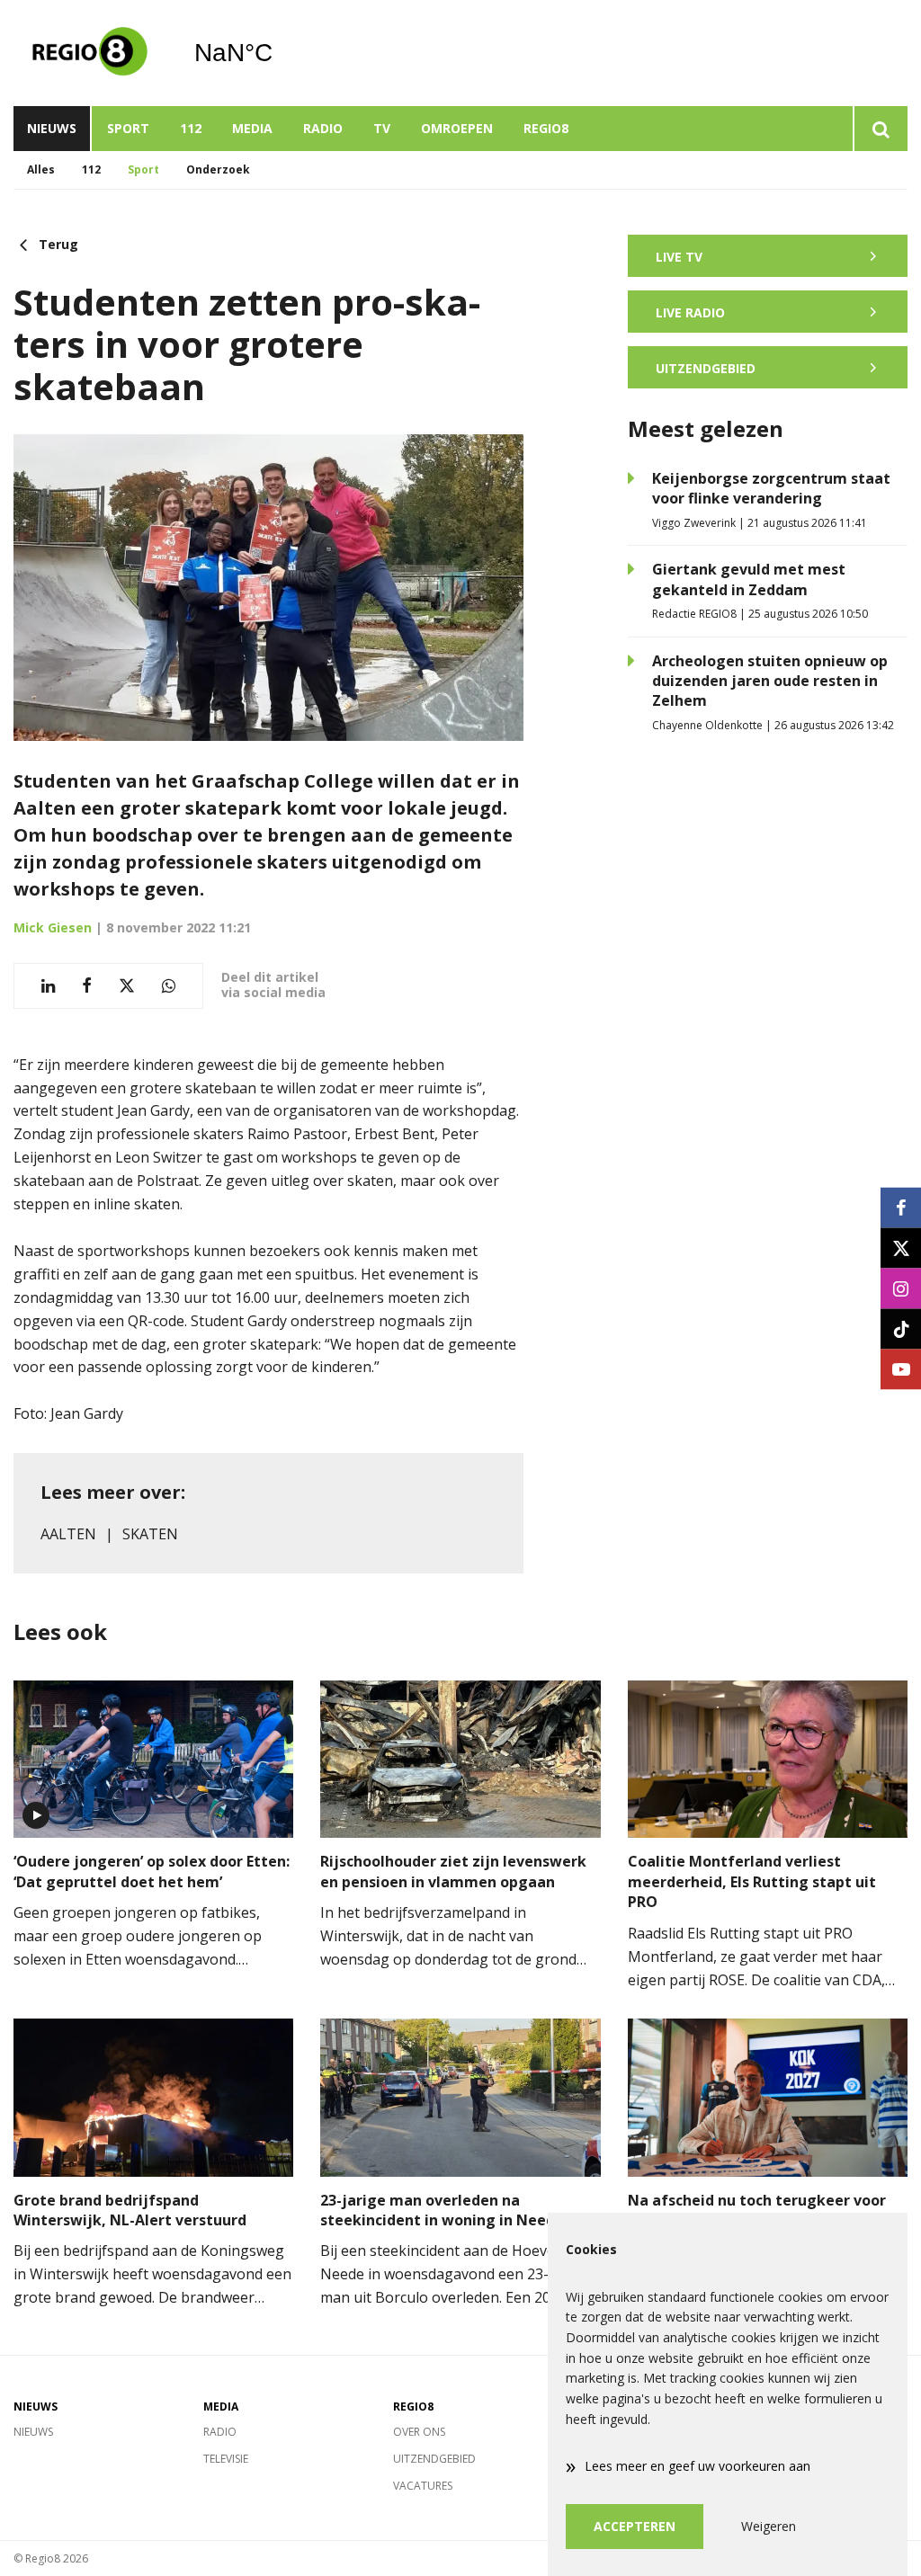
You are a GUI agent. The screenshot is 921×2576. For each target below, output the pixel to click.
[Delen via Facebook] (87, 986)
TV (382, 128)
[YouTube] (901, 1369)
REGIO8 (546, 128)
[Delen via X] (127, 986)
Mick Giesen (53, 927)
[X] (901, 1248)
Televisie (226, 2459)
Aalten (68, 1534)
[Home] (90, 53)
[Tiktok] (901, 1328)
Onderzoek (218, 169)
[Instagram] (901, 1288)
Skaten (150, 1534)
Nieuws (52, 128)
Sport (128, 128)
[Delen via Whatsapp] (169, 986)
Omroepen (457, 128)
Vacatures (423, 2486)
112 (191, 128)
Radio (323, 128)
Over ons (419, 2432)
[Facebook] (901, 1207)
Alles (41, 169)
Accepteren (635, 2526)
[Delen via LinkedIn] (48, 986)
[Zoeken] (880, 129)
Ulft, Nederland (279, 53)
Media (252, 128)
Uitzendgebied (434, 2459)
